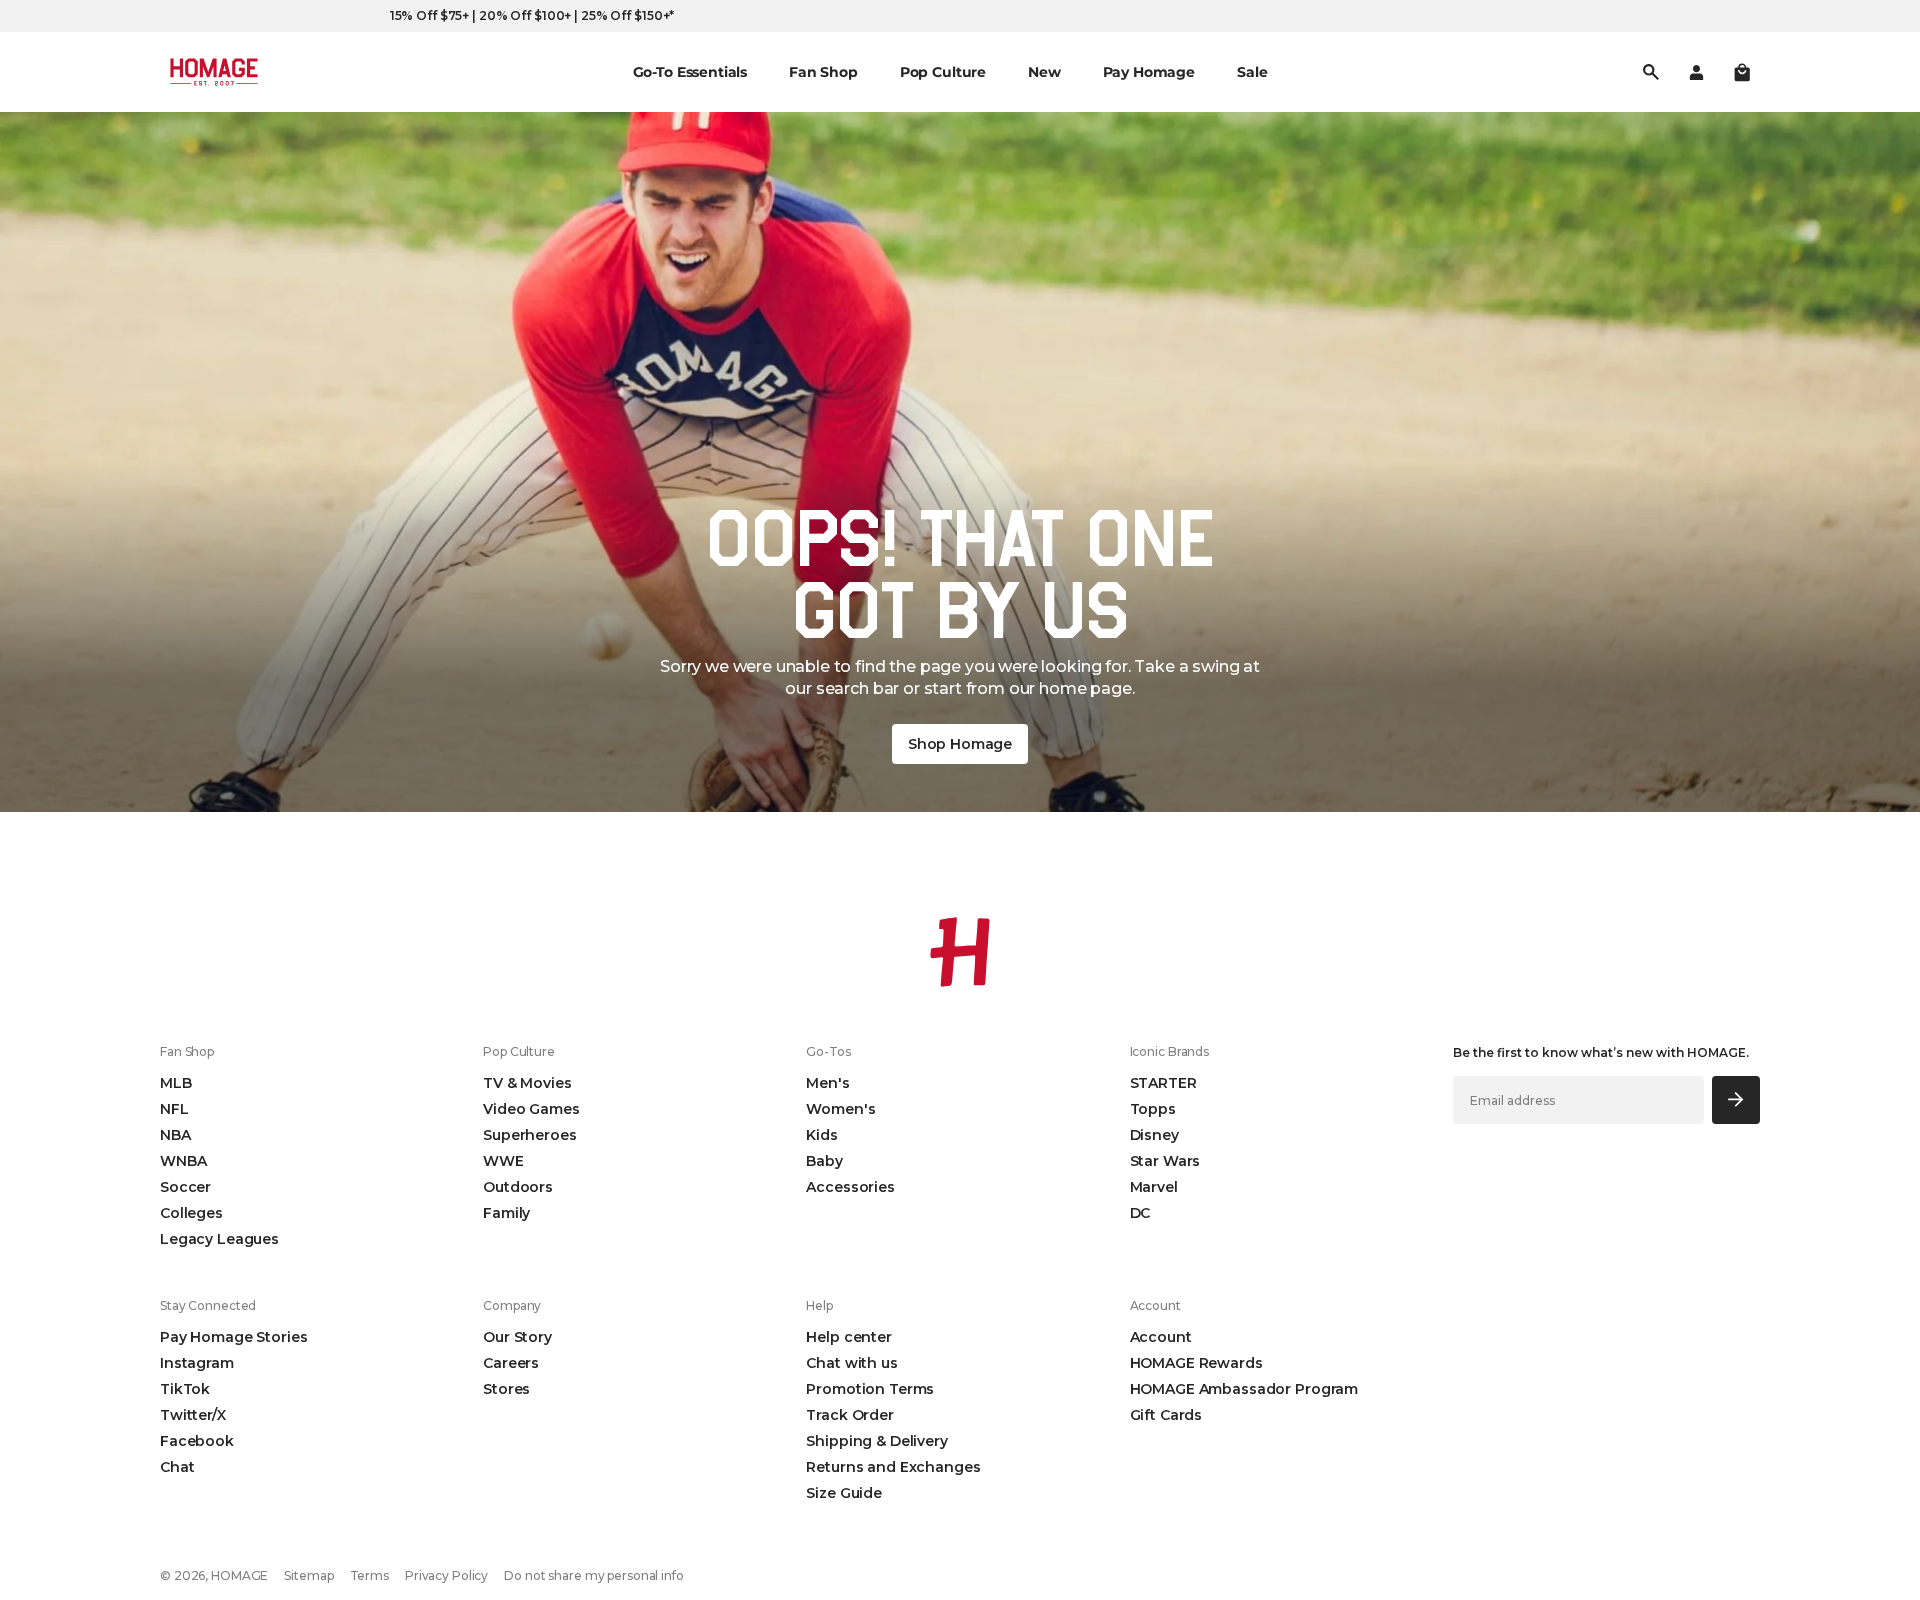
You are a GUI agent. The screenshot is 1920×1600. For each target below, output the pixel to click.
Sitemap (308, 1575)
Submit (1736, 1099)
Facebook (197, 1441)
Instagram (197, 1363)
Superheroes (529, 1135)
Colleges (191, 1213)
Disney (1154, 1135)
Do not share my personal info (594, 1575)
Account (1161, 1337)
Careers (511, 1363)
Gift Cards (1166, 1415)
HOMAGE (239, 1575)
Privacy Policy (446, 1575)
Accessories (850, 1187)
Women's (840, 1109)
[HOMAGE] (214, 72)
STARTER (1163, 1083)
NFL (174, 1109)
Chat (177, 1467)
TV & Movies (527, 1083)
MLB (176, 1083)
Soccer (185, 1187)
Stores (506, 1389)
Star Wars (1165, 1161)
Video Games (531, 1109)
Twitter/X (193, 1415)
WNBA (183, 1161)
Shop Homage (960, 744)
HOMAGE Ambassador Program (1244, 1389)
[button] (1742, 72)
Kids (821, 1135)
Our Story (517, 1337)
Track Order (849, 1415)
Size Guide (844, 1493)
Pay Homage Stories (233, 1337)
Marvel (1154, 1187)
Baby (824, 1161)
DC (1140, 1213)
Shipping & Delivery (876, 1441)
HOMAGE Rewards (1196, 1363)
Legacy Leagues (219, 1239)
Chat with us (851, 1363)
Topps (1153, 1109)
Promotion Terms (870, 1389)
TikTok (185, 1389)
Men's (827, 1083)
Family (506, 1213)
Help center (848, 1337)
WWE (503, 1161)
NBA (175, 1135)
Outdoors (518, 1187)
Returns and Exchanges (893, 1467)
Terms (369, 1575)
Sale (1252, 72)
